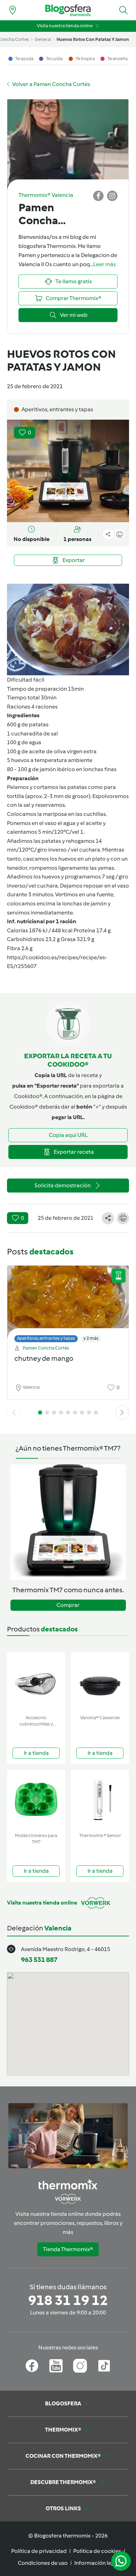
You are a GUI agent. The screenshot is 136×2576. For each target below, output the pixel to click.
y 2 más (91, 1338)
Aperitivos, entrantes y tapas (46, 1338)
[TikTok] (104, 2366)
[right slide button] (122, 1412)
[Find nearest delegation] (13, 10)
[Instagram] (80, 2366)
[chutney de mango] (68, 1302)
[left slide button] (14, 1412)
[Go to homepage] (68, 10)
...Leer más (103, 264)
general (43, 39)
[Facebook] (32, 2366)
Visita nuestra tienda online (65, 26)
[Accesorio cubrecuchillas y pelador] (36, 1682)
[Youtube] (56, 2366)
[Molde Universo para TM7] (36, 1800)
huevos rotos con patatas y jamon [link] (93, 39)
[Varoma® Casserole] (100, 1682)
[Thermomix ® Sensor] (100, 1800)
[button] (123, 10)
